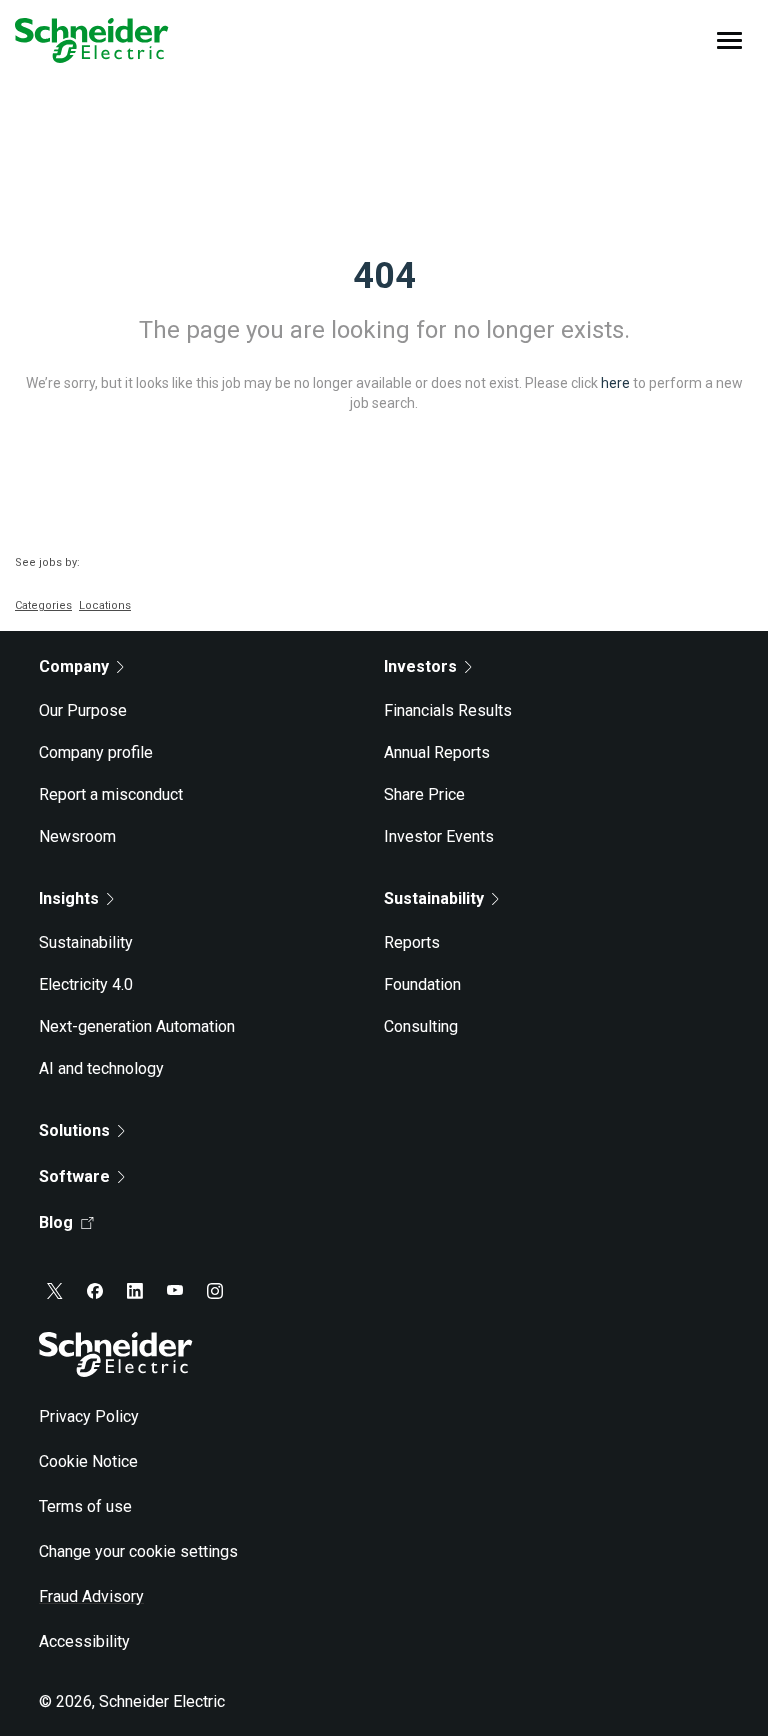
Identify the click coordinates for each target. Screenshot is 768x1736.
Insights (69, 898)
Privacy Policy (89, 1416)
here (615, 383)
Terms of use (85, 1506)
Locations (105, 605)
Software (74, 1176)
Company (74, 666)
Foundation (422, 984)
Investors (420, 666)
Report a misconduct (111, 794)
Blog (56, 1222)
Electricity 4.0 (86, 984)
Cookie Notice (88, 1461)
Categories (43, 605)
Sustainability (86, 942)
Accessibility (84, 1641)
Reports (412, 942)
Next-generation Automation (137, 1026)
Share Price (424, 794)
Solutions (74, 1130)
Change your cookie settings (138, 1551)
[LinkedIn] (135, 1291)
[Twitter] (55, 1291)
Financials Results (448, 710)
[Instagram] (215, 1291)
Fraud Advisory (91, 1596)
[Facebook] (95, 1291)
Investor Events (439, 836)
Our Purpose (83, 710)
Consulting (421, 1026)
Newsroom (77, 836)
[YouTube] (175, 1291)
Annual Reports (437, 752)
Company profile (96, 752)
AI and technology (101, 1068)
